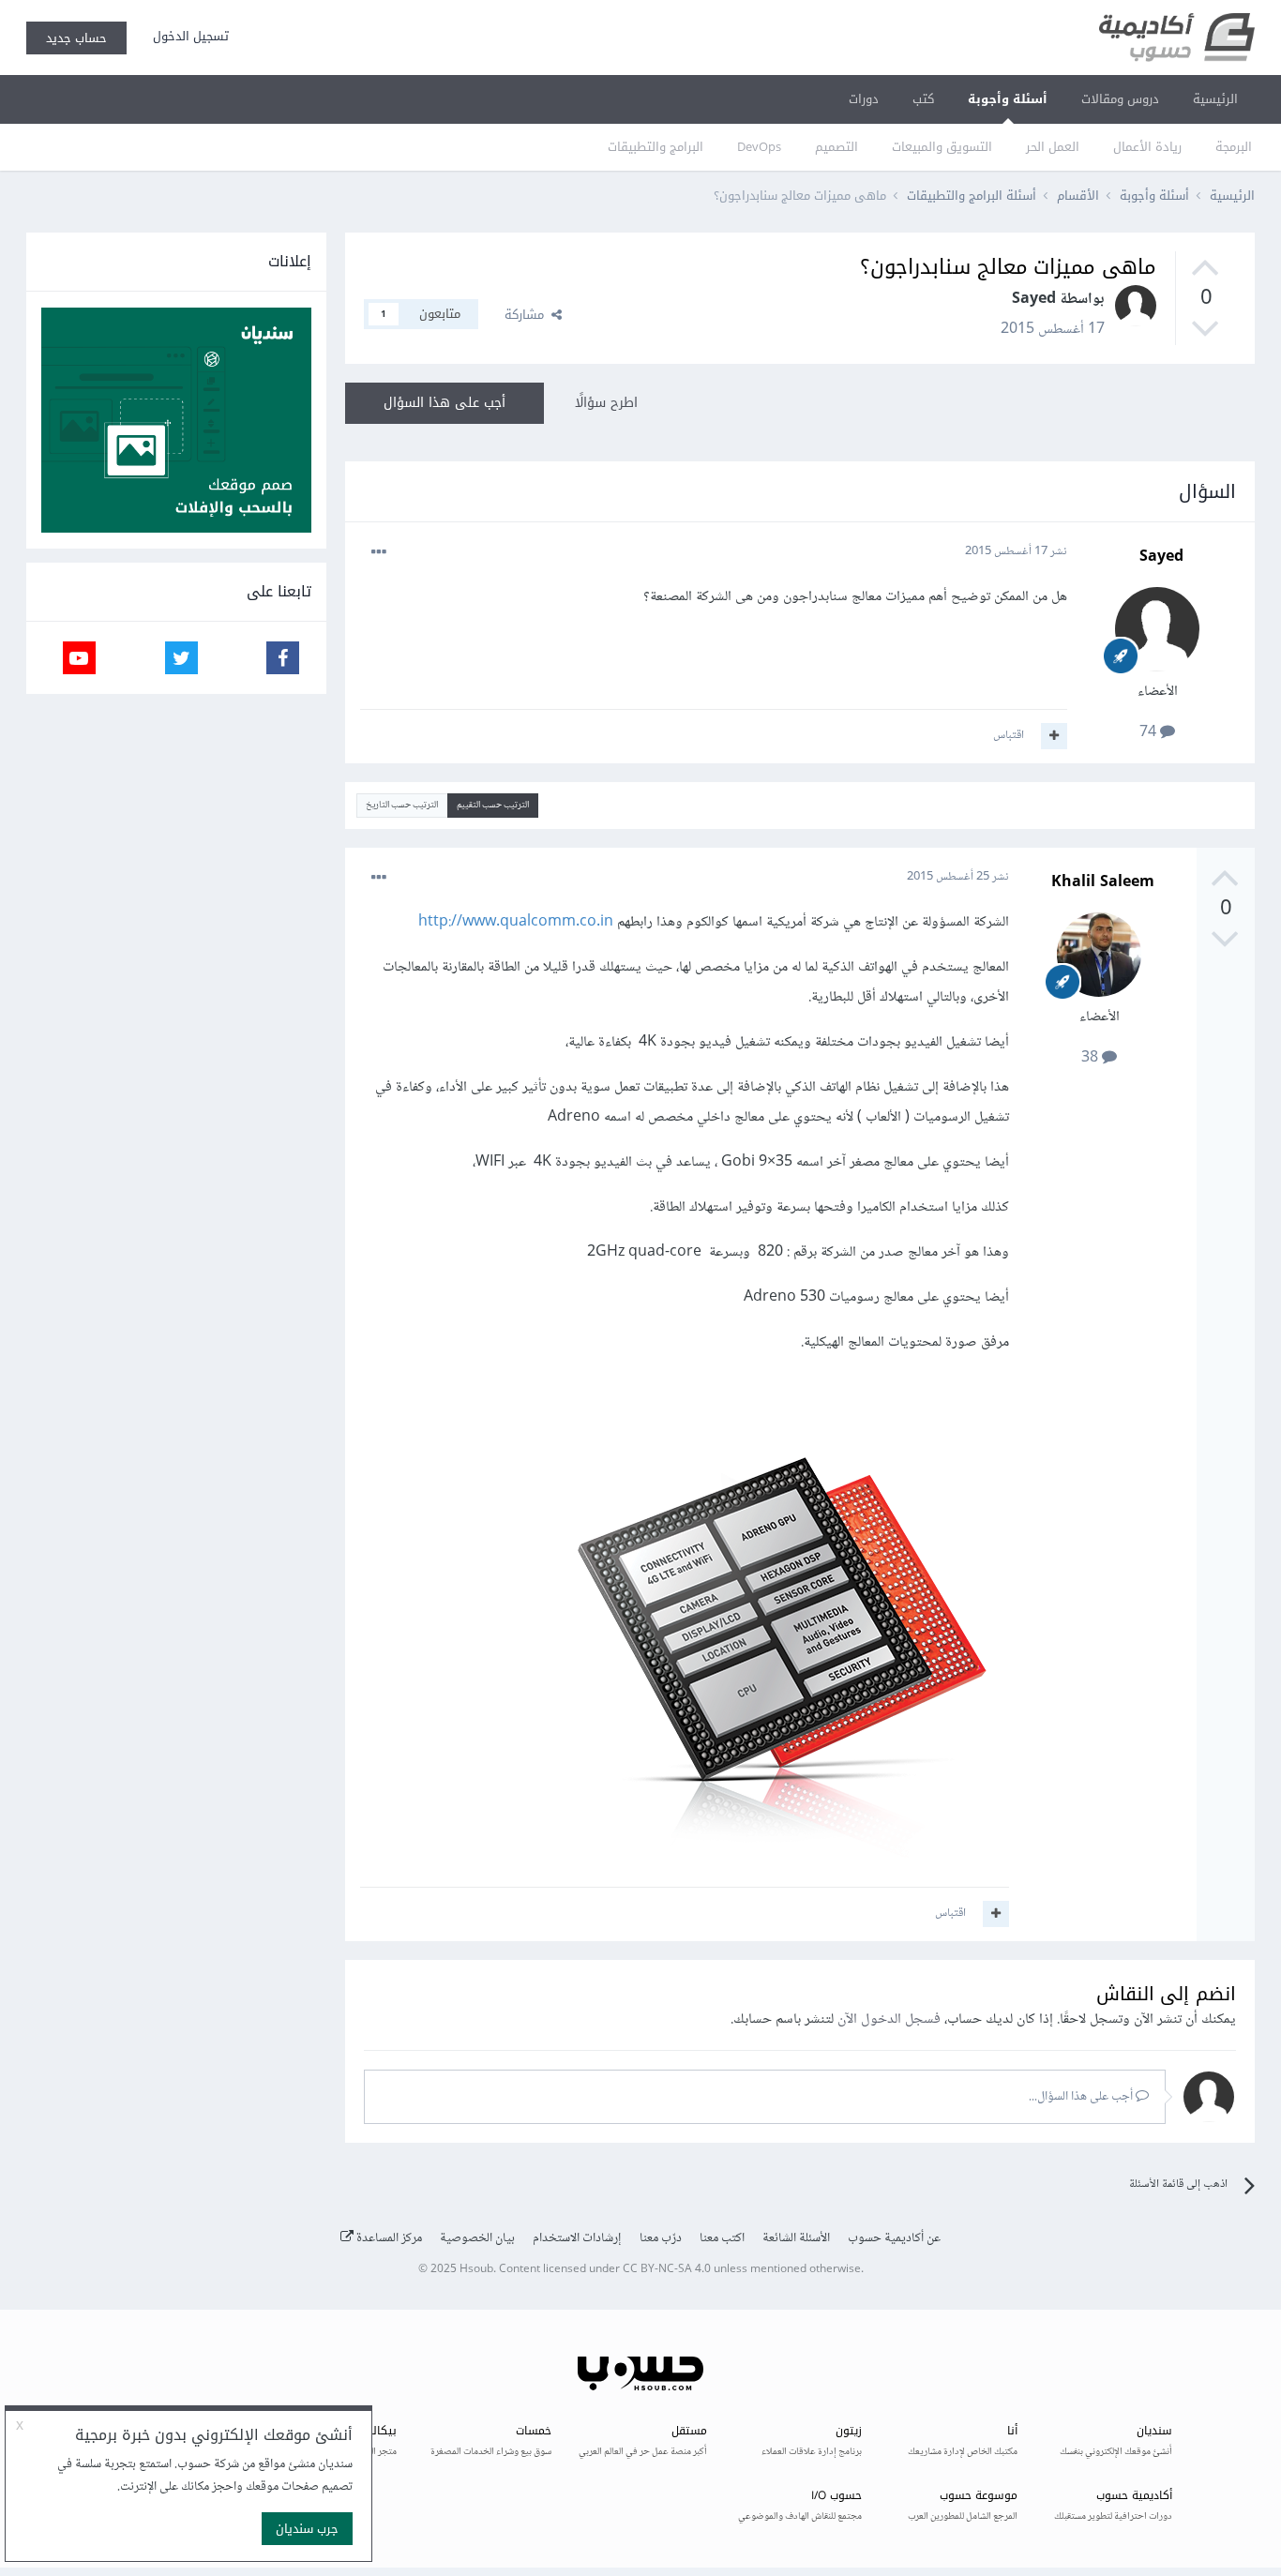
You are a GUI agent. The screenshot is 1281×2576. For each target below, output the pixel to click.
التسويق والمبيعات (942, 147)
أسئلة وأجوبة (1008, 99)
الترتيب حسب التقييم (493, 805)
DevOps (759, 147)
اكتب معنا (722, 2238)
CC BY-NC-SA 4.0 (667, 2270)
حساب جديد (76, 38)
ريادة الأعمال (1147, 147)
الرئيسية (1215, 99)
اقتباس (1009, 735)
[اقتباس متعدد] (1054, 736)
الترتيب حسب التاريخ (402, 805)
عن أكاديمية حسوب (894, 2238)
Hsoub (476, 2270)
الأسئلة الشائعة (796, 2238)
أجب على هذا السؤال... (1082, 2097)
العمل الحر (1053, 147)
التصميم (836, 147)
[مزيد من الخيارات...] (379, 552)
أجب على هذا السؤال (445, 403)
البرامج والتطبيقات (656, 147)
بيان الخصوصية (477, 2238)
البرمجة (1234, 147)
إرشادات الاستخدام (577, 2238)
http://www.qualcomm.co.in (516, 922)
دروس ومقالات (1120, 99)
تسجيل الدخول (187, 36)
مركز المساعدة (388, 2238)
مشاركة (528, 315)
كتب (923, 99)
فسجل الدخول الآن (889, 2019)
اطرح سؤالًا (606, 403)
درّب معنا (661, 2238)
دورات (864, 99)
